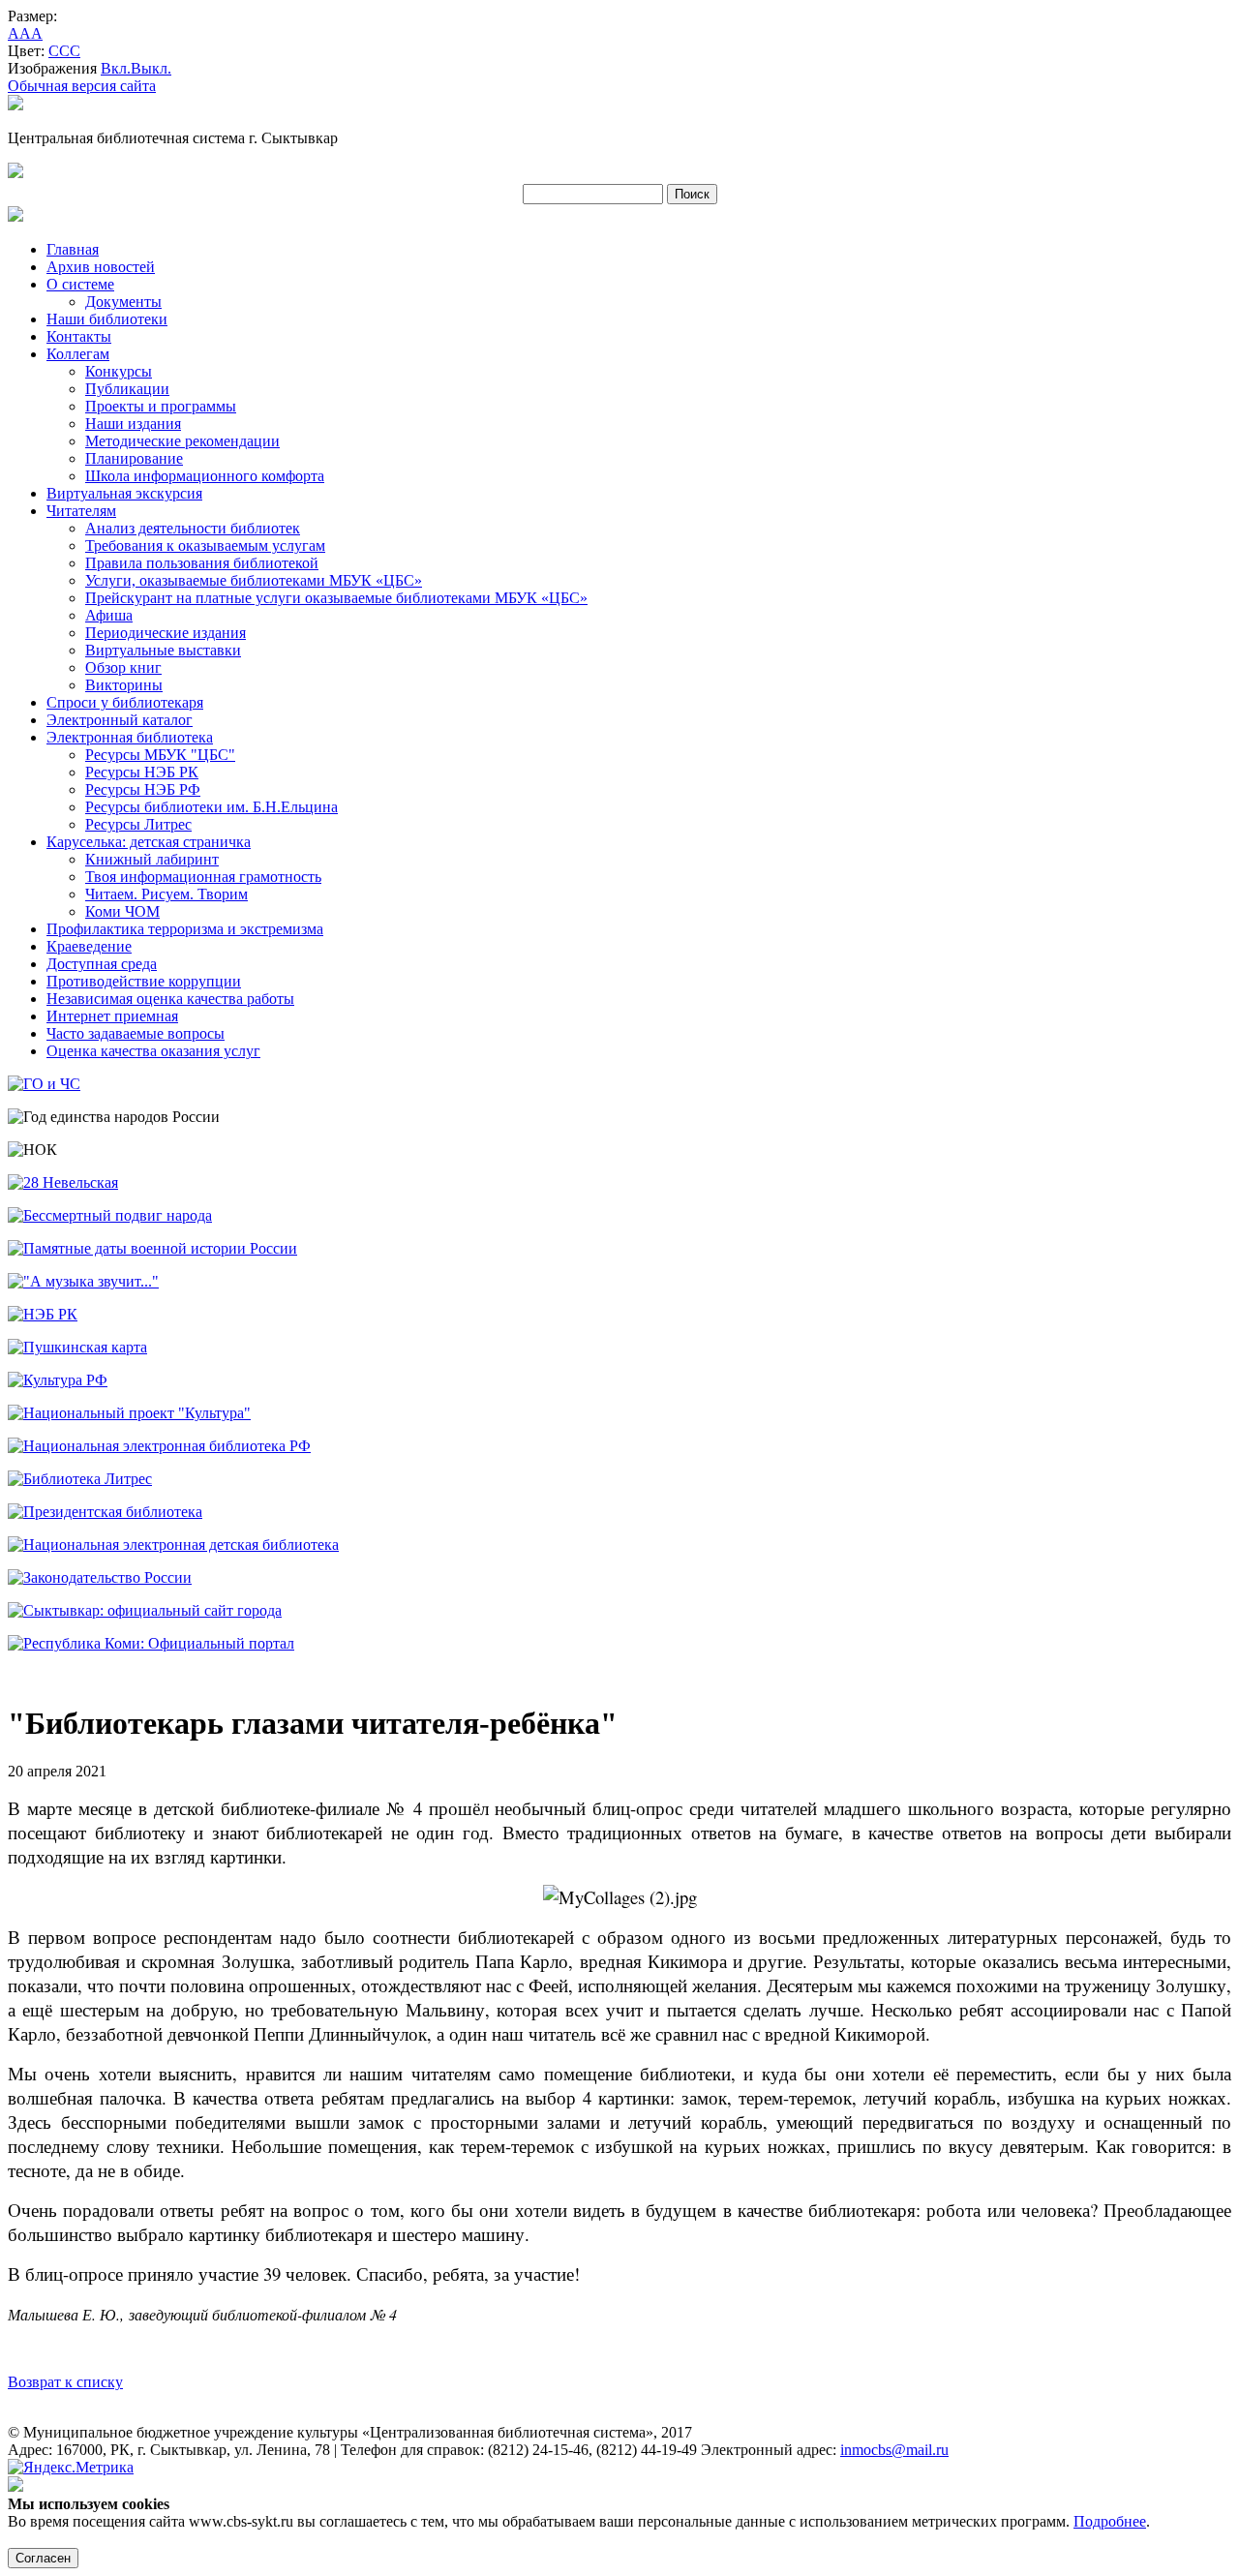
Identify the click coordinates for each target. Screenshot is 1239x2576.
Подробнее (1110, 2521)
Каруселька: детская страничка (149, 842)
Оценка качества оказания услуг (153, 1051)
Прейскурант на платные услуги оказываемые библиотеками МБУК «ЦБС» (336, 598)
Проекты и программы (161, 406)
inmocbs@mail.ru (894, 2450)
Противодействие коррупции (144, 981)
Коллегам (78, 354)
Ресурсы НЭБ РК (142, 772)
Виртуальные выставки (163, 650)
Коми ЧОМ (122, 911)
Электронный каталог (120, 720)
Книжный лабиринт (152, 859)
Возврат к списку (65, 2382)
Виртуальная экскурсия (124, 493)
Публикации (127, 389)
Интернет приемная (112, 1016)
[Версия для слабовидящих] (15, 105)
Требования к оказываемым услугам (205, 546)
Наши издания (133, 424)
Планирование (134, 458)
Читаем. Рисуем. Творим (166, 894)
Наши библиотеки (107, 319)
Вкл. (116, 68)
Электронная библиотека (130, 737)
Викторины (124, 685)
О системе (80, 284)
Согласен (43, 2558)
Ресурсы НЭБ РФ (143, 789)
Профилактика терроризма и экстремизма (185, 929)
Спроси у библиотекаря (125, 702)
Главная (73, 249)
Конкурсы (119, 371)
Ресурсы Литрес (138, 824)
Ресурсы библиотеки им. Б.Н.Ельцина (212, 807)
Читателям (81, 511)
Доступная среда (102, 964)
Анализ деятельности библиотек (193, 528)
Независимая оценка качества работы (170, 999)
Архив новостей (101, 267)
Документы (123, 302)
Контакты (79, 336)
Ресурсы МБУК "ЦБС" (160, 755)
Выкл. (151, 68)
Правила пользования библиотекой (202, 563)
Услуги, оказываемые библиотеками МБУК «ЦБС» (254, 580)
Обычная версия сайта (82, 86)
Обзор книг (123, 667)
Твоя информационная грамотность (203, 877)
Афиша (109, 615)
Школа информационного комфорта (205, 476)
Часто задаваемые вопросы (136, 1033)
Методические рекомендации (182, 441)
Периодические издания (166, 633)
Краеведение (89, 946)
